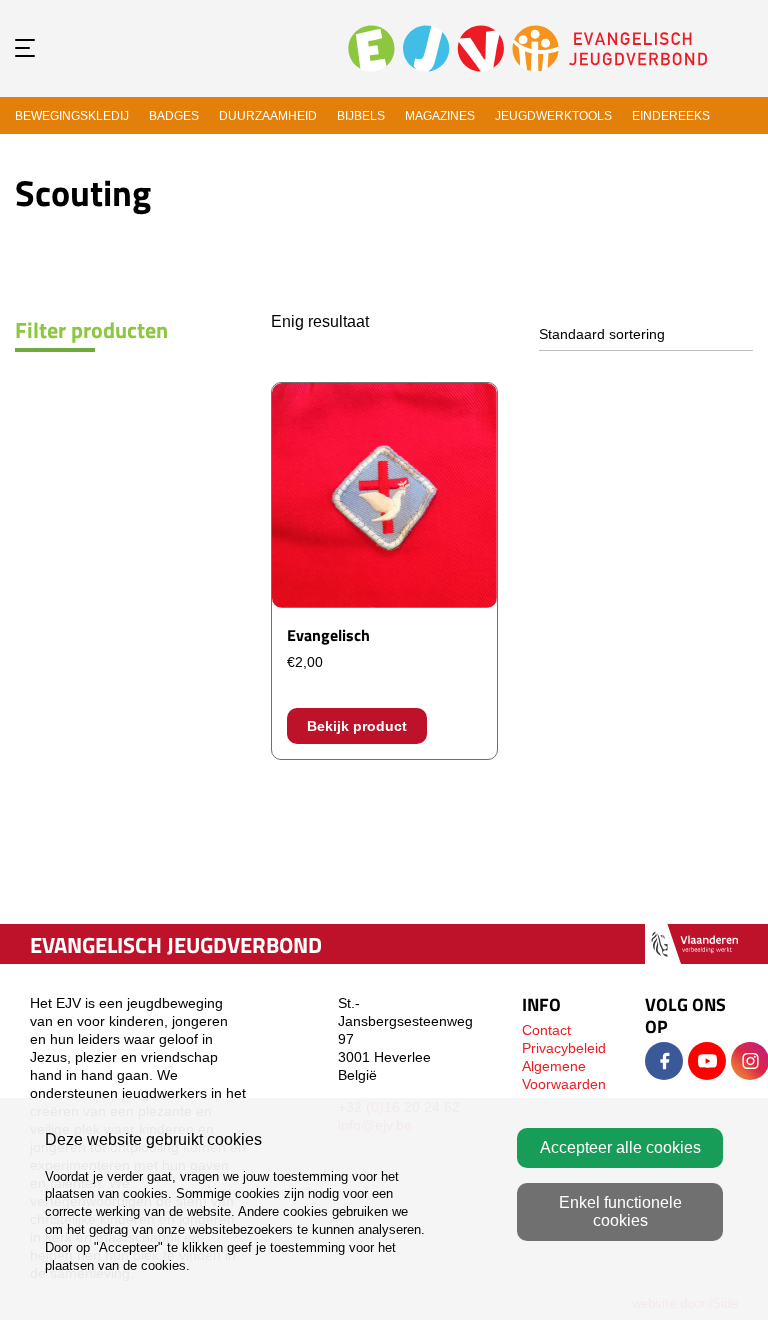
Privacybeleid (564, 1048)
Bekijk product (357, 726)
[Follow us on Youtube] (707, 1061)
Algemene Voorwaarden (564, 1075)
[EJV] (528, 47)
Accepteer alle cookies (620, 1147)
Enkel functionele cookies (620, 1211)
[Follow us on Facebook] (664, 1061)
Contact (546, 1030)
